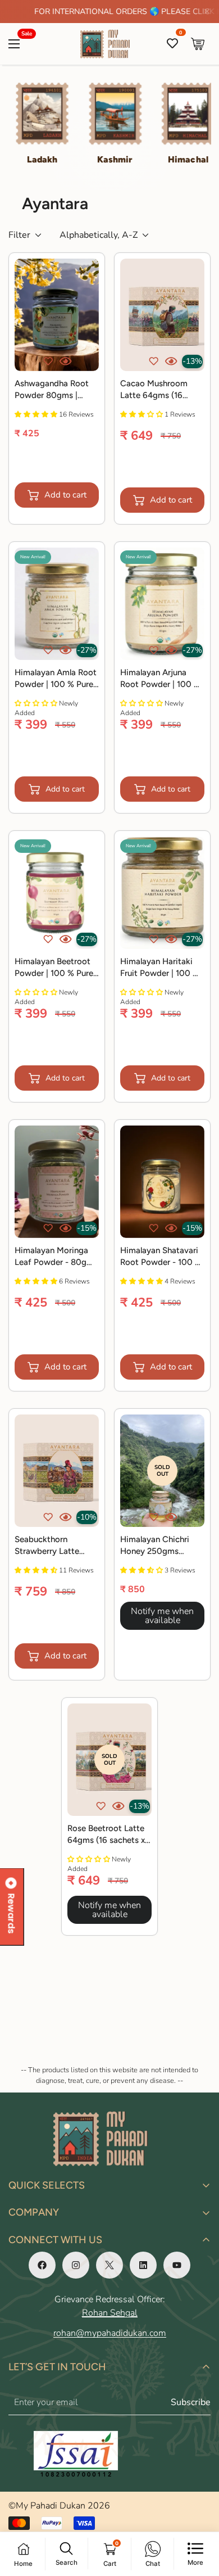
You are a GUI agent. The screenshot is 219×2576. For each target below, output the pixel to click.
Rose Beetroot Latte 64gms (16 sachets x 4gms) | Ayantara (106, 1835)
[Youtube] (177, 2265)
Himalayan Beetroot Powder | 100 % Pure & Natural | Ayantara (54, 968)
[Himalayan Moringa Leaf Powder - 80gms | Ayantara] (57, 1182)
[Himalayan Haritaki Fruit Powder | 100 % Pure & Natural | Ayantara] (162, 893)
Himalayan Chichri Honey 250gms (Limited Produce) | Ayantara (157, 1546)
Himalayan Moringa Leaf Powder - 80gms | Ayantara (56, 1257)
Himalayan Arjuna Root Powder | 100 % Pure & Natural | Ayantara (160, 679)
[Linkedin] (143, 2265)
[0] (198, 44)
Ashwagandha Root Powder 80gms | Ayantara (52, 390)
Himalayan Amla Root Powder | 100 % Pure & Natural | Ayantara (56, 679)
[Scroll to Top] (199, 2516)
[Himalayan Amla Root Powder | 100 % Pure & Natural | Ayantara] (57, 604)
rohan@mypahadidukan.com (110, 2333)
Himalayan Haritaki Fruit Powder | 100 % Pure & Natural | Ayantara (160, 968)
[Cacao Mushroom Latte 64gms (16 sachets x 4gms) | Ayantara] (162, 315)
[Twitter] (109, 2265)
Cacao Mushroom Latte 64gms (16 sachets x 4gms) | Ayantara (154, 390)
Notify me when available (162, 1616)
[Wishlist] (172, 44)
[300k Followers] (42, 2265)
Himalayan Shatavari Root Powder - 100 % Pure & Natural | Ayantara (161, 1257)
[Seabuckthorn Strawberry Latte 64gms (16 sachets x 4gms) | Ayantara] (57, 1471)
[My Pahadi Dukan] (110, 44)
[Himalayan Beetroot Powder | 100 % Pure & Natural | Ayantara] (57, 893)
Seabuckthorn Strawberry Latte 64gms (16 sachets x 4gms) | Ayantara (53, 1546)
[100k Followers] (76, 2265)
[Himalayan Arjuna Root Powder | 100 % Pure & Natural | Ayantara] (162, 604)
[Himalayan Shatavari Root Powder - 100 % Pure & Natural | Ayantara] (162, 1182)
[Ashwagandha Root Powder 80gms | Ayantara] (57, 315)
